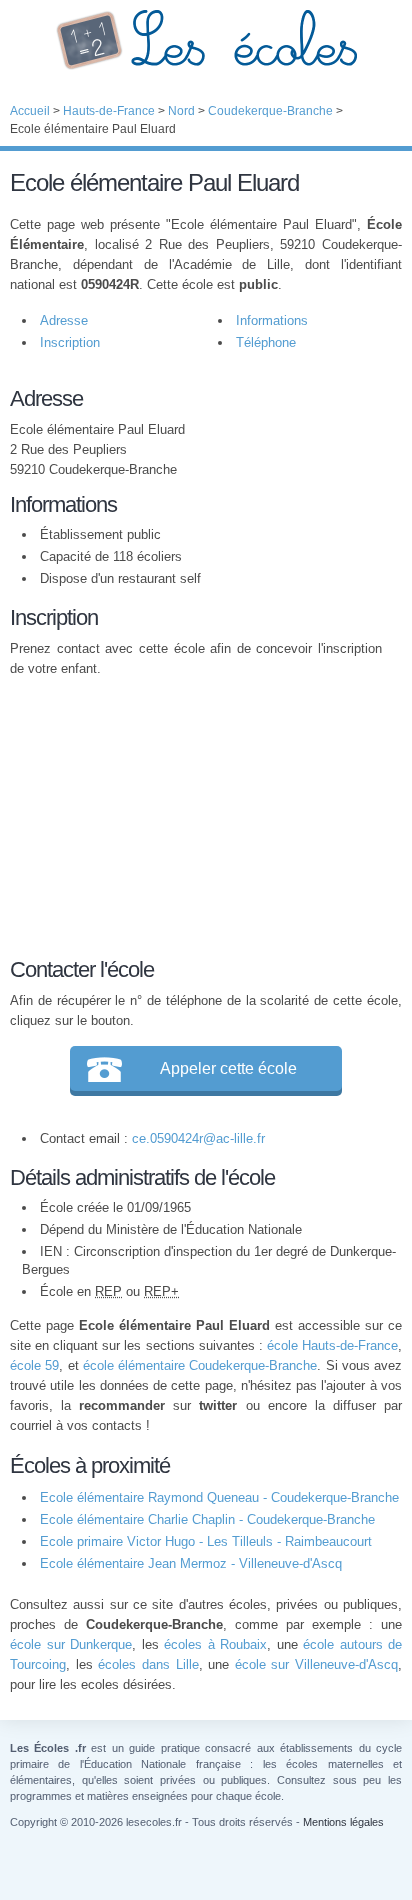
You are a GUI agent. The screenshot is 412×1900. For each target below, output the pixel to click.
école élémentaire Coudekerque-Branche (200, 1365)
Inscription (70, 342)
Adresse (64, 320)
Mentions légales (343, 1822)
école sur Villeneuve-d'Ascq (316, 1664)
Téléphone (266, 342)
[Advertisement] (196, 814)
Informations (272, 320)
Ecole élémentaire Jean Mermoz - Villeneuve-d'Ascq (191, 1563)
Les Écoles (206, 40)
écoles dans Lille (148, 1664)
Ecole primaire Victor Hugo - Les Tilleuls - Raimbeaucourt (206, 1541)
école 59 (34, 1365)
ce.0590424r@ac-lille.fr (198, 1138)
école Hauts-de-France (332, 1345)
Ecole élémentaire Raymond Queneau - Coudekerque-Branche (219, 1497)
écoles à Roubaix (215, 1644)
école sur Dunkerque (71, 1644)
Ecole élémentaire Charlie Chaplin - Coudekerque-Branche (207, 1519)
